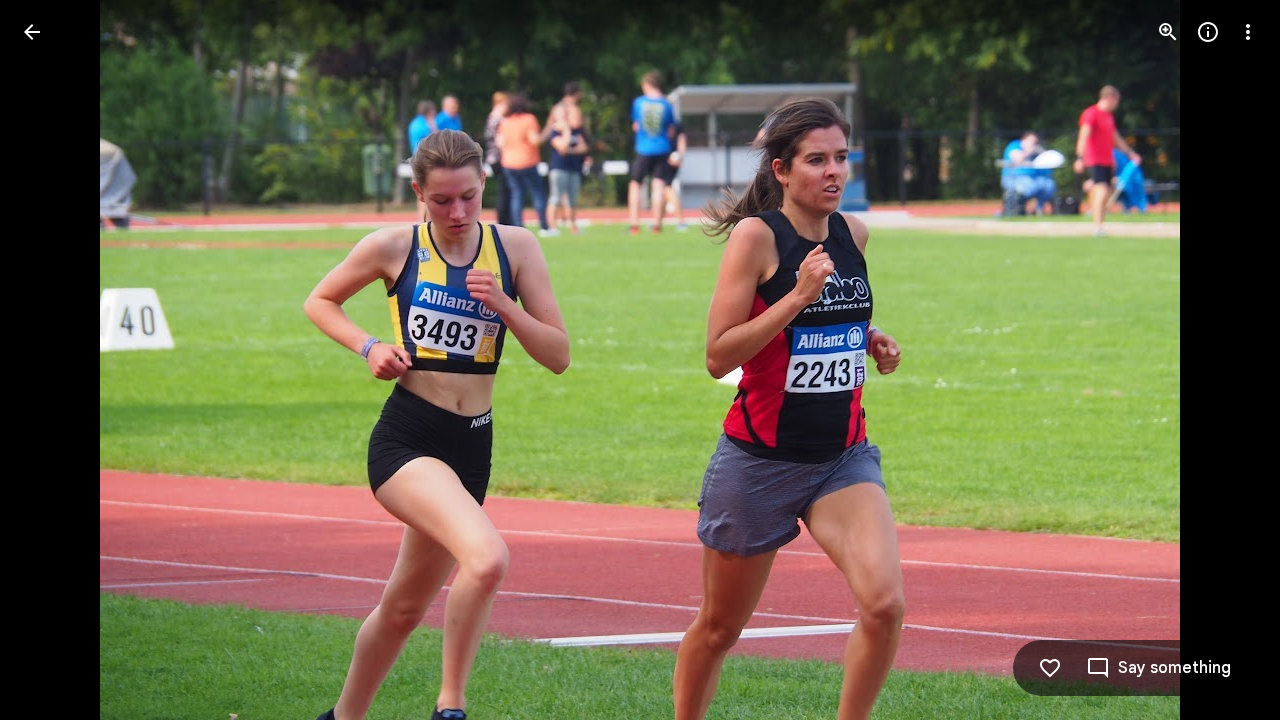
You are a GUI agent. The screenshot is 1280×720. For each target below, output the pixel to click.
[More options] (1248, 32)
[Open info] (1208, 32)
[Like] (1050, 668)
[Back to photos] (32, 32)
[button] (56, 360)
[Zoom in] (1168, 32)
